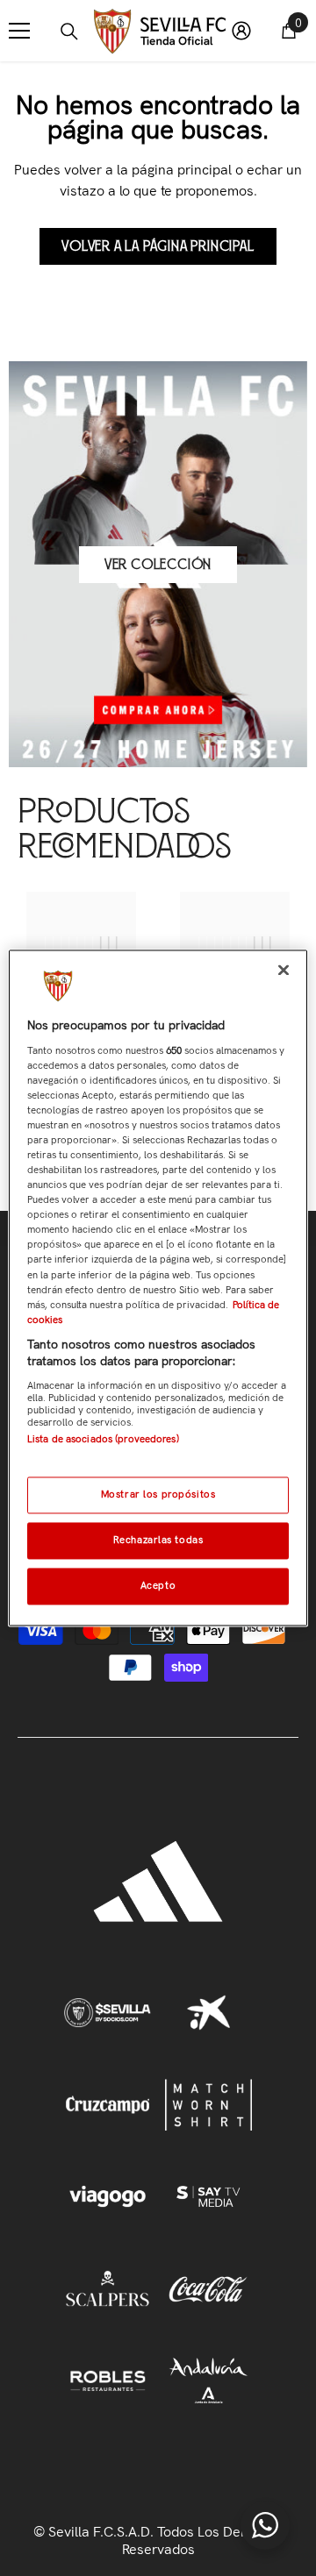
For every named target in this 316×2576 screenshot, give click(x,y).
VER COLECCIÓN (158, 565)
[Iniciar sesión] (241, 31)
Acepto (158, 1586)
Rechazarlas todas (158, 1541)
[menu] (19, 31)
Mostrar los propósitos (158, 1495)
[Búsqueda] (69, 32)
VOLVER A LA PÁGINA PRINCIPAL (158, 246)
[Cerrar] (284, 970)
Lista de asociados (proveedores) (103, 1439)
